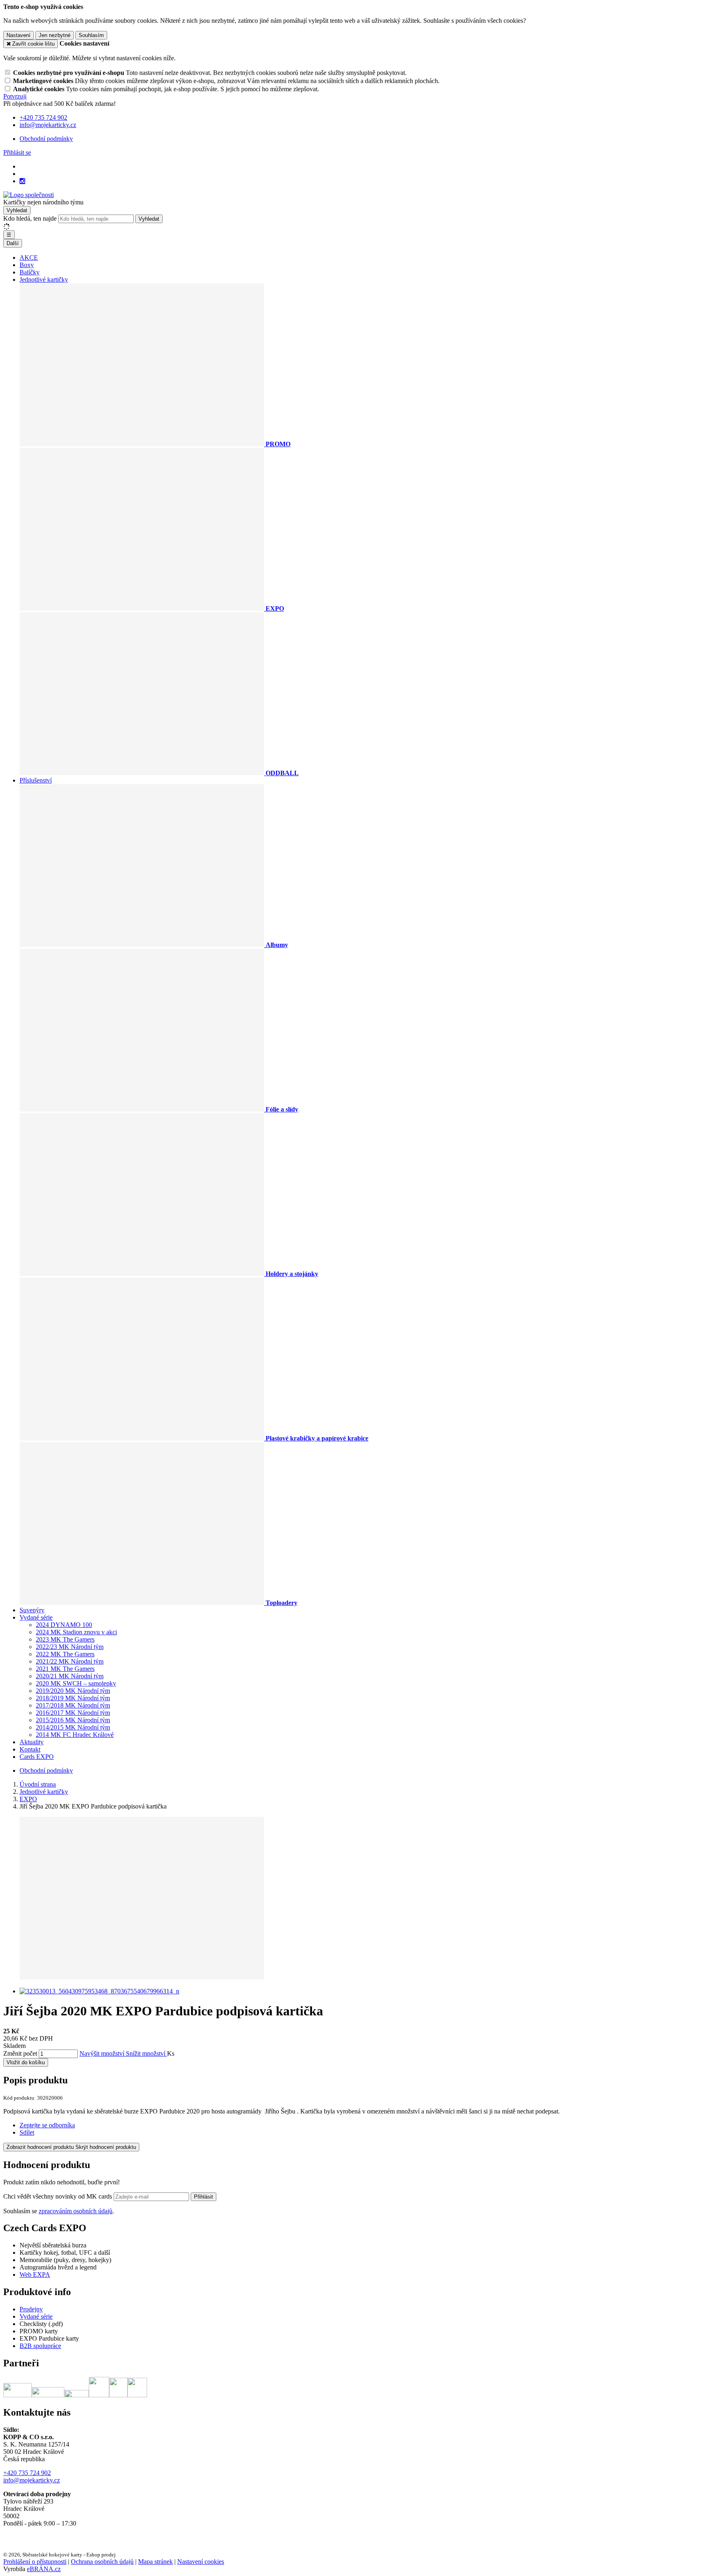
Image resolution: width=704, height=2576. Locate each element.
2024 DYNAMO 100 (64, 1625)
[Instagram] (22, 181)
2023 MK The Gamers (65, 1639)
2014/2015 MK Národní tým (73, 1727)
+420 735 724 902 (27, 2473)
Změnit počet (20, 2053)
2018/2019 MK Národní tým (73, 1698)
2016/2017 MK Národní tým (73, 1713)
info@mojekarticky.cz (32, 2480)
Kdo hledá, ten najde (30, 218)
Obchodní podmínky (46, 139)
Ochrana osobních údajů (102, 2562)
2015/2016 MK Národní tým (73, 1720)
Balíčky (30, 272)
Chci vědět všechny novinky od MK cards (58, 2196)
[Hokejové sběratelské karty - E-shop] (29, 195)
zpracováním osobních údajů (76, 2211)
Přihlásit (203, 2197)
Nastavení (19, 35)
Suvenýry (32, 1610)
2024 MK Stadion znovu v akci (76, 1632)
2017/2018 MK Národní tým (73, 1705)
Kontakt (30, 1749)
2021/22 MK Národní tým (70, 1661)
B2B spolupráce (40, 2346)
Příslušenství (36, 780)
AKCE (29, 258)
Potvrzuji (15, 96)
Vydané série (36, 1617)
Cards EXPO (37, 1757)
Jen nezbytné (55, 35)
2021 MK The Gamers (65, 1669)
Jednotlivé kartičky (44, 280)
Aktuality (32, 1742)
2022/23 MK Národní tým (70, 1647)
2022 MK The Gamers (65, 1654)
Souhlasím (91, 35)
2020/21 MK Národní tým (70, 1676)
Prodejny (31, 2309)
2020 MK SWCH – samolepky (76, 1683)
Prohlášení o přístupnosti (35, 2562)
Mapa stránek (155, 2562)
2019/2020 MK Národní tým (73, 1691)
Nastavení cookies (201, 2562)
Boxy (27, 265)
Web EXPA (35, 2275)
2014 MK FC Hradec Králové (75, 1735)
